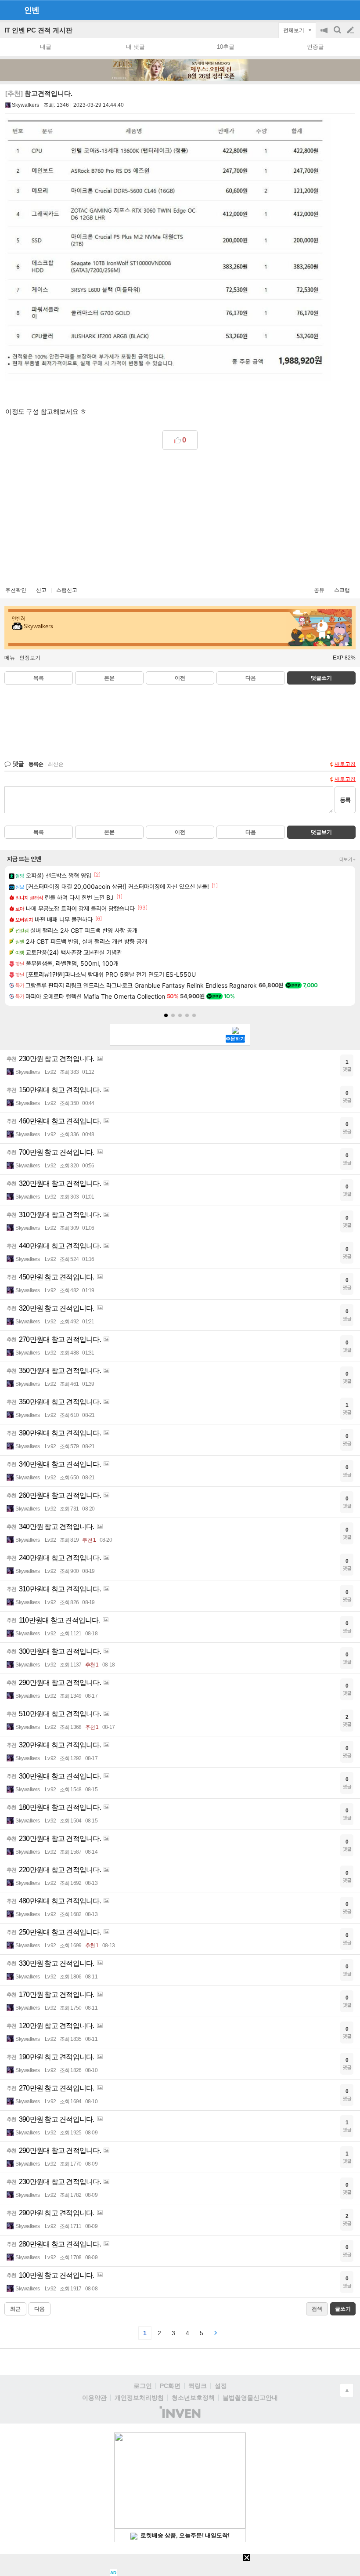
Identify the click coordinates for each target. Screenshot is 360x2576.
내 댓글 (135, 47)
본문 (109, 678)
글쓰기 (351, 30)
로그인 (143, 2386)
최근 (15, 2309)
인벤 (32, 10)
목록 (39, 678)
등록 (345, 800)
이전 (180, 678)
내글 (46, 47)
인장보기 (30, 658)
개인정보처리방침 (139, 2398)
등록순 (36, 764)
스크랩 (342, 590)
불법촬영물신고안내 (250, 2398)
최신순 (56, 764)
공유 (319, 590)
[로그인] (334, 10)
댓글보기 (321, 832)
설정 (221, 2386)
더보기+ (347, 859)
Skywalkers (25, 105)
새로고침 (345, 764)
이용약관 (94, 2398)
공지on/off (325, 34)
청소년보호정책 (193, 2398)
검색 (338, 34)
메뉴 (10, 658)
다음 (251, 678)
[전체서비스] (350, 10)
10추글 (226, 47)
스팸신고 (67, 590)
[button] (166, 1015)
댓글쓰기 (321, 678)
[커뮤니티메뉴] (9, 10)
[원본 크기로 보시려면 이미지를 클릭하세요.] (168, 252)
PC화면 (170, 2386)
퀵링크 (198, 2386)
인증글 (315, 47)
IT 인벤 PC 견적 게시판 (38, 30)
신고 (41, 590)
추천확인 (16, 590)
